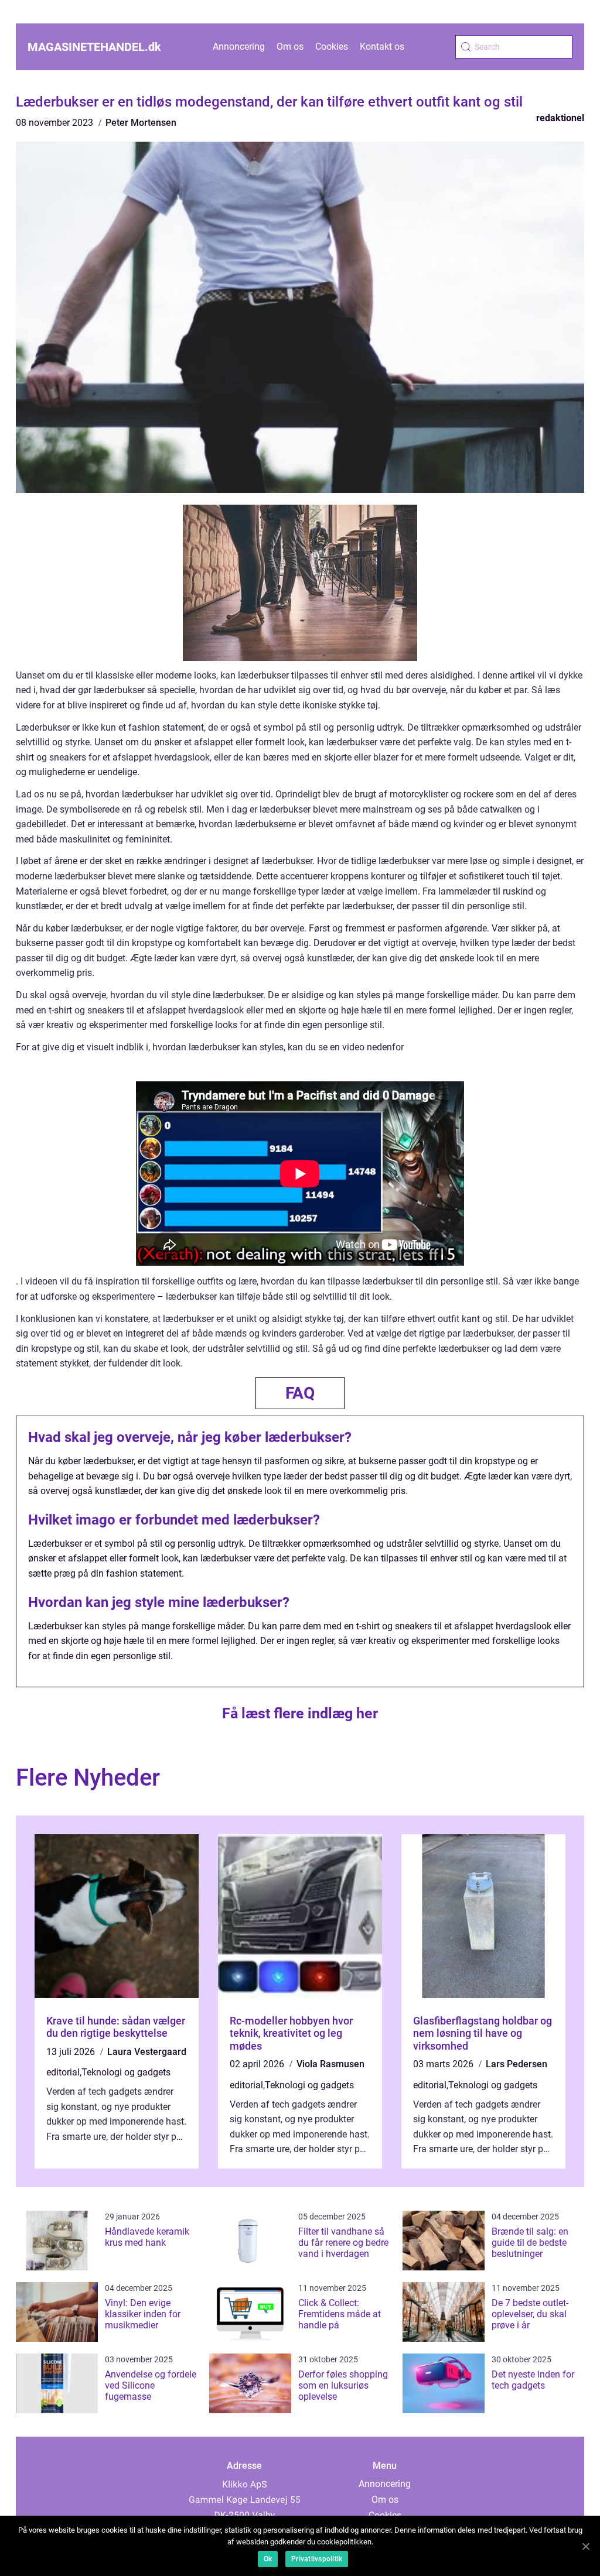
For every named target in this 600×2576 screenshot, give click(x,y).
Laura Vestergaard (147, 2052)
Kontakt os (382, 47)
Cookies (332, 47)
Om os (290, 47)
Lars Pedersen (517, 2064)
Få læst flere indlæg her (300, 1713)
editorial (63, 2072)
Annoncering (239, 47)
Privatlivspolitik (317, 2559)
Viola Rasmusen (330, 2064)
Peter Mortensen (141, 123)
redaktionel (560, 118)
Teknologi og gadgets (126, 2072)
